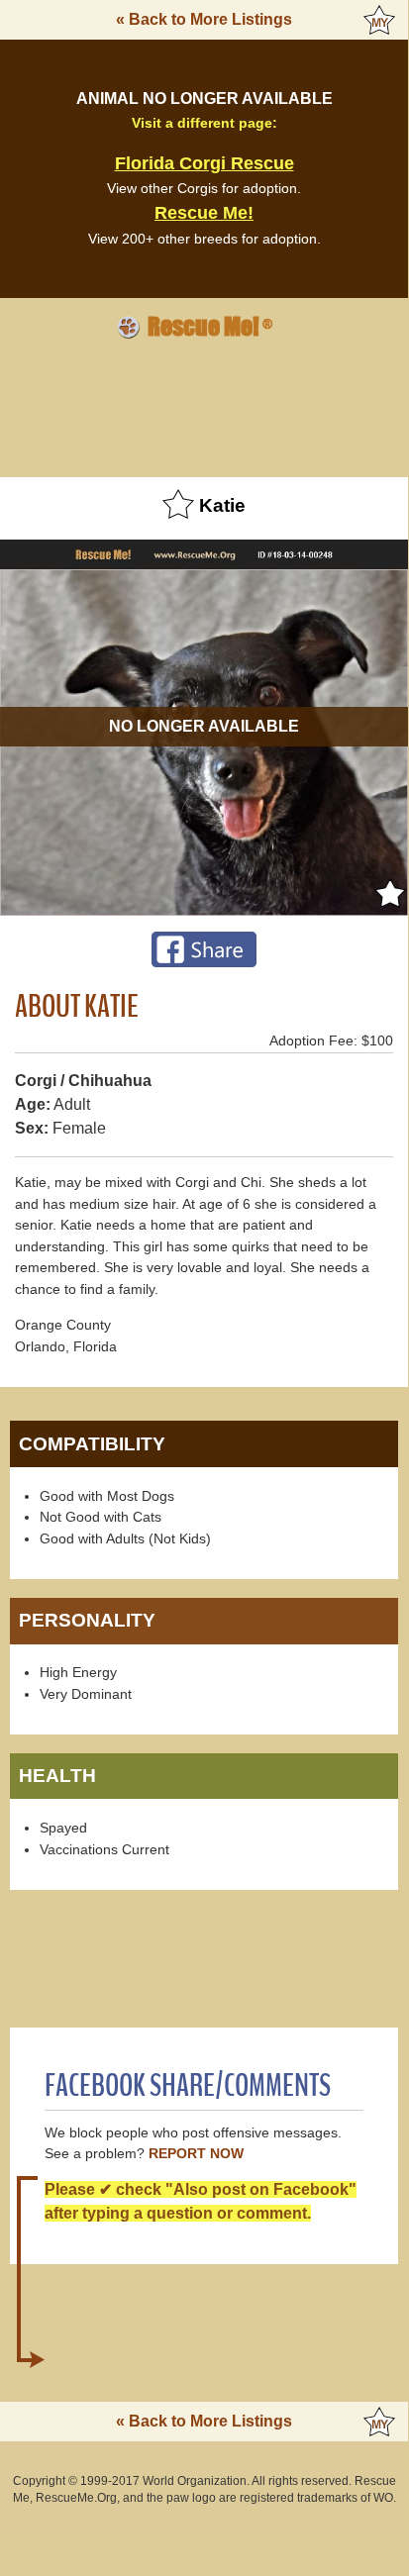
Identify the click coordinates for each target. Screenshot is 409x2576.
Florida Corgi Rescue (204, 163)
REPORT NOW (196, 2154)
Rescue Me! (204, 213)
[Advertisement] (204, 405)
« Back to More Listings (204, 19)
